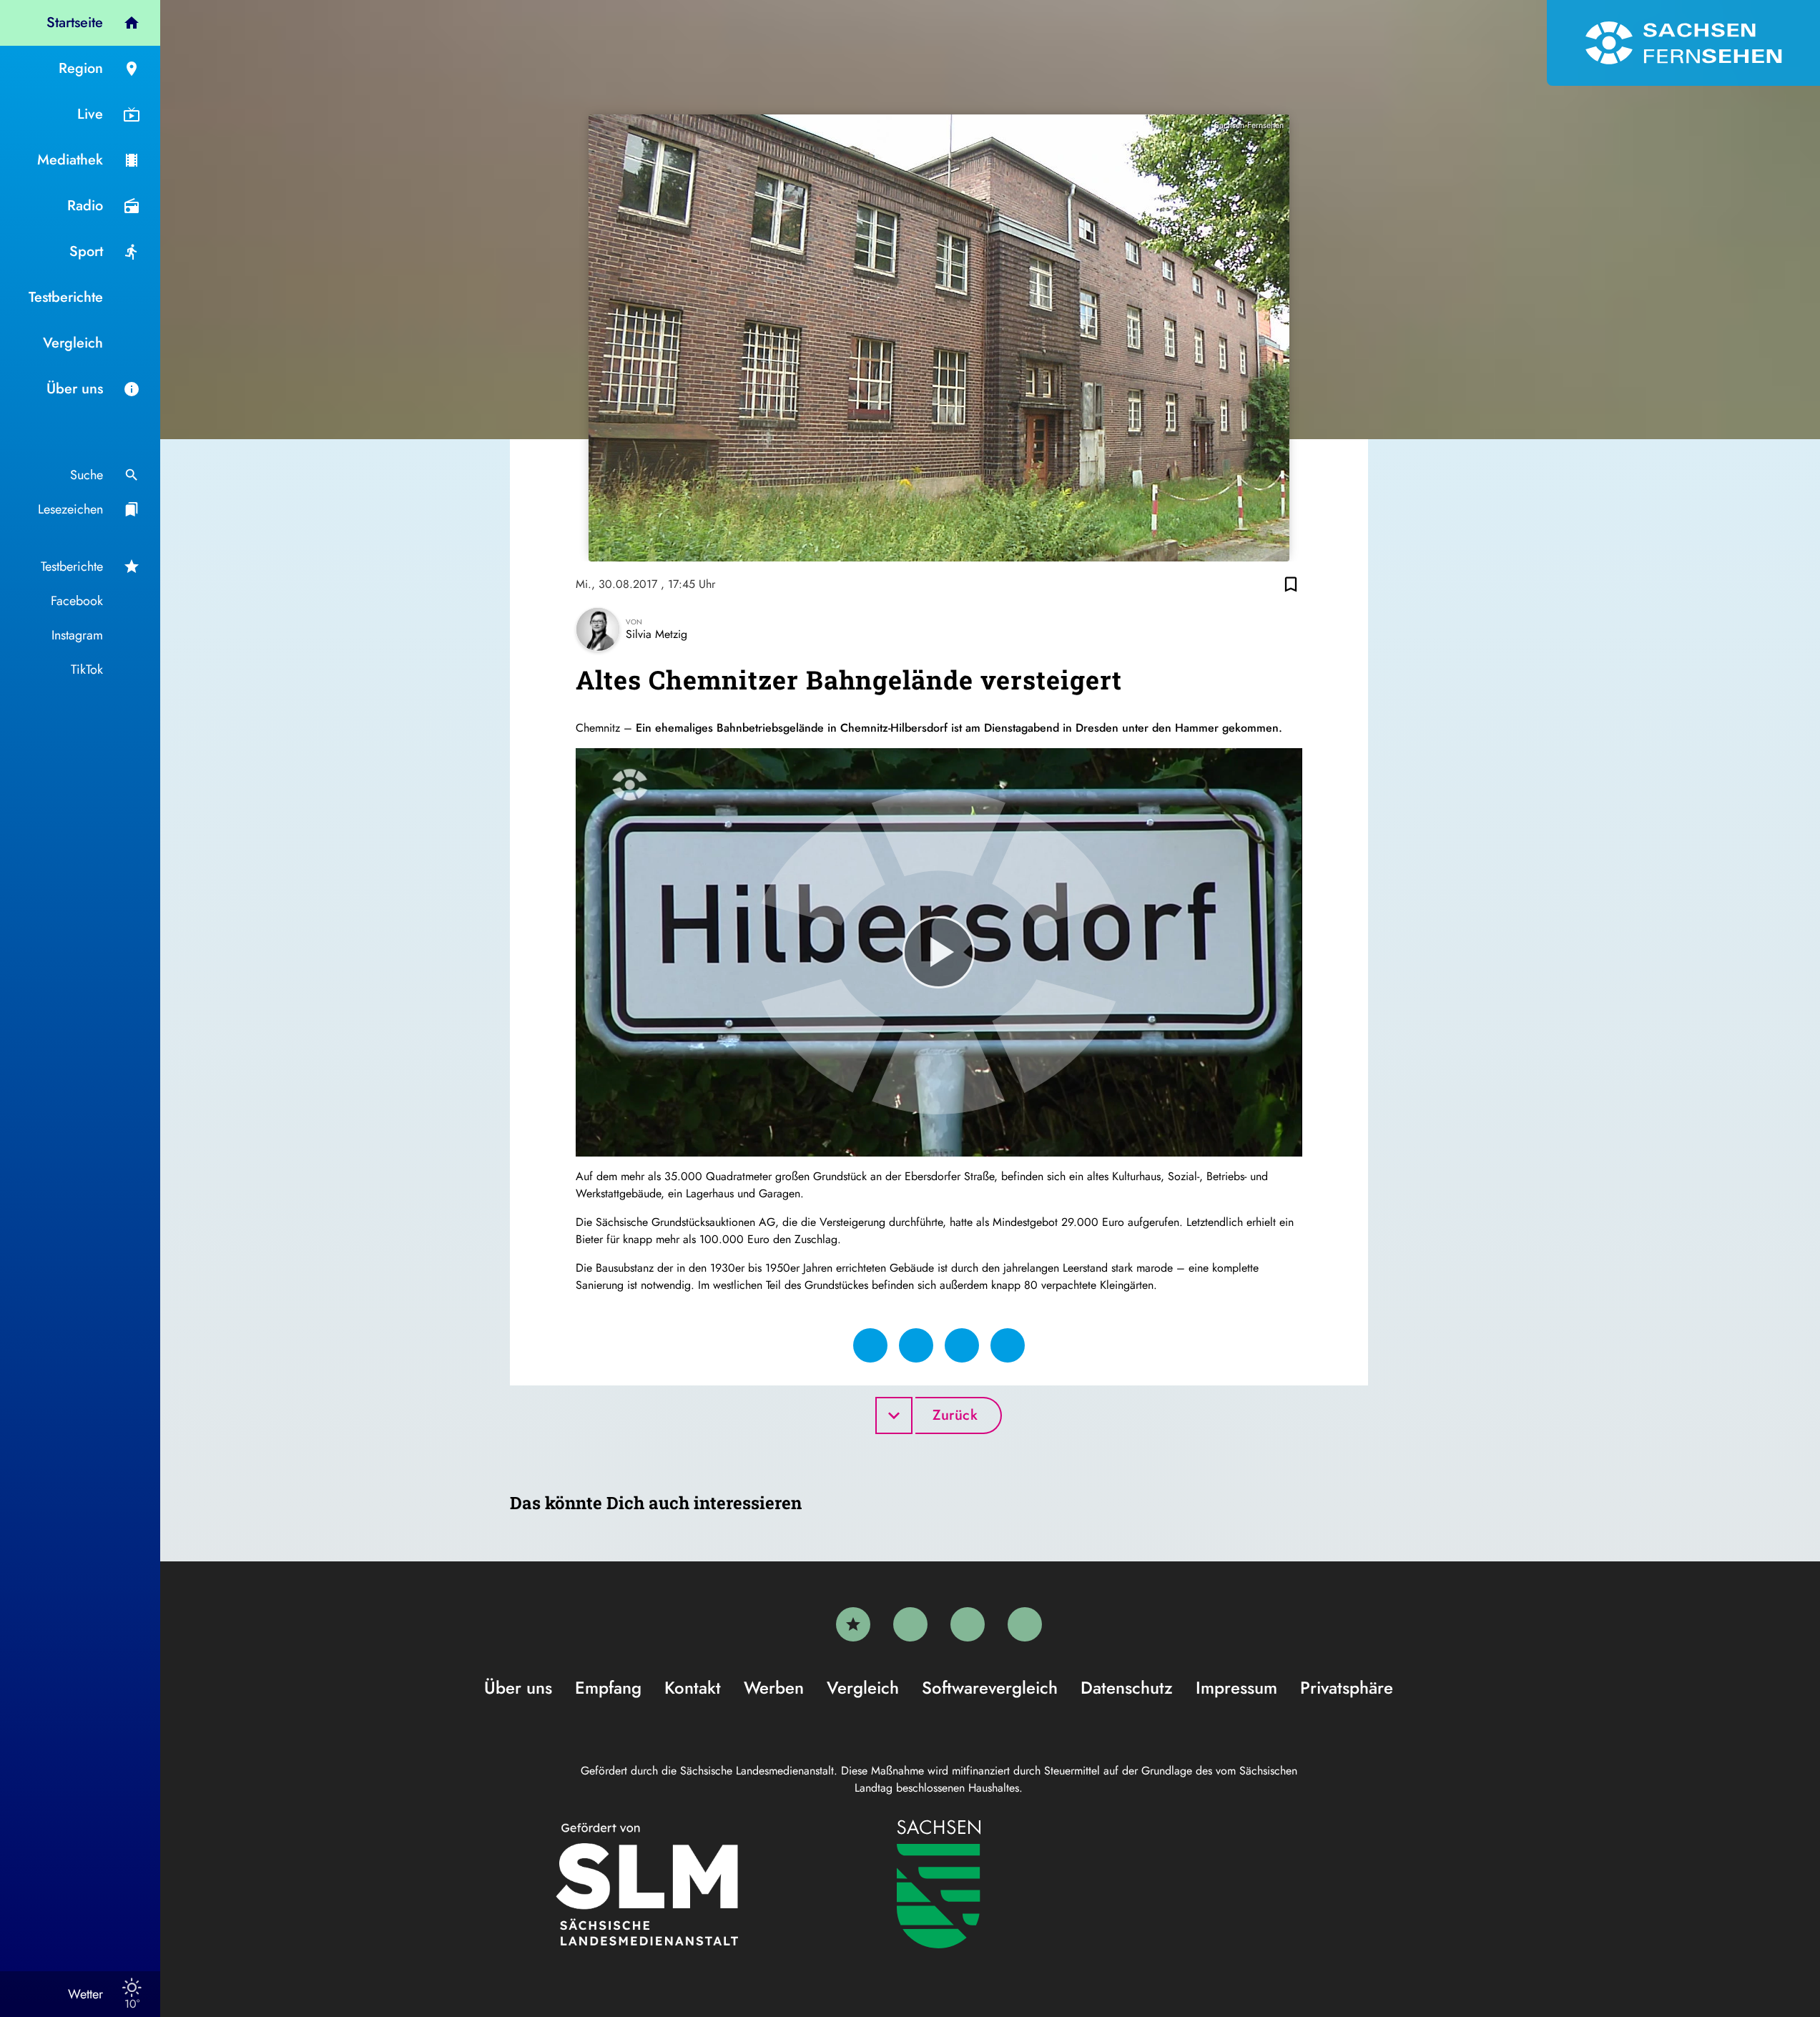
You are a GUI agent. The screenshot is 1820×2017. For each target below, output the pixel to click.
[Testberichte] (853, 1624)
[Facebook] (910, 1624)
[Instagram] (968, 1624)
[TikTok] (1025, 1624)
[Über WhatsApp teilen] (962, 1345)
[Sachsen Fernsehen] (1683, 43)
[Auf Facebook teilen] (870, 1345)
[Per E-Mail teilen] (1008, 1345)
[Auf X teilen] (916, 1345)
